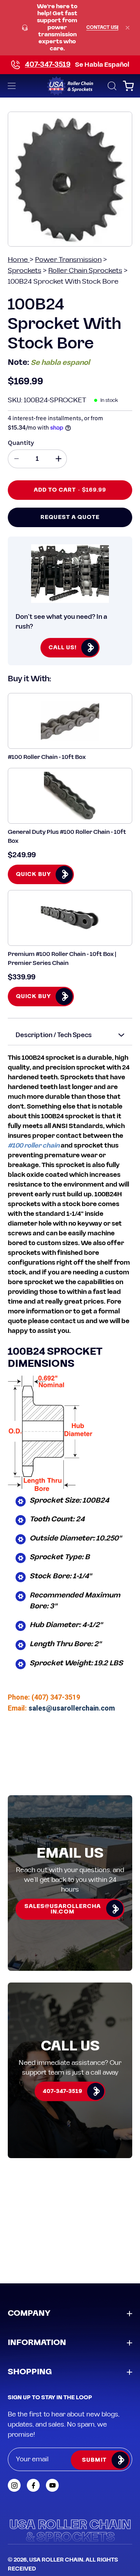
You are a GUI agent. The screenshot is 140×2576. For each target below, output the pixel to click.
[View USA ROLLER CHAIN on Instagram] (14, 2485)
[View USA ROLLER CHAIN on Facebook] (33, 2485)
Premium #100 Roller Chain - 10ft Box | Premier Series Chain (62, 959)
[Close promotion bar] (128, 28)
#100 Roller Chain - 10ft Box (47, 757)
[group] (70, 28)
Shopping (30, 2372)
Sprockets (24, 271)
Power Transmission (68, 260)
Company (29, 2313)
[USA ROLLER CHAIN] (70, 86)
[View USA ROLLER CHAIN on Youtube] (52, 2485)
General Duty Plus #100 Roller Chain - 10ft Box (67, 837)
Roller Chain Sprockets (85, 271)
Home (19, 260)
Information (37, 2343)
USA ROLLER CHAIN (56, 2560)
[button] (111, 86)
